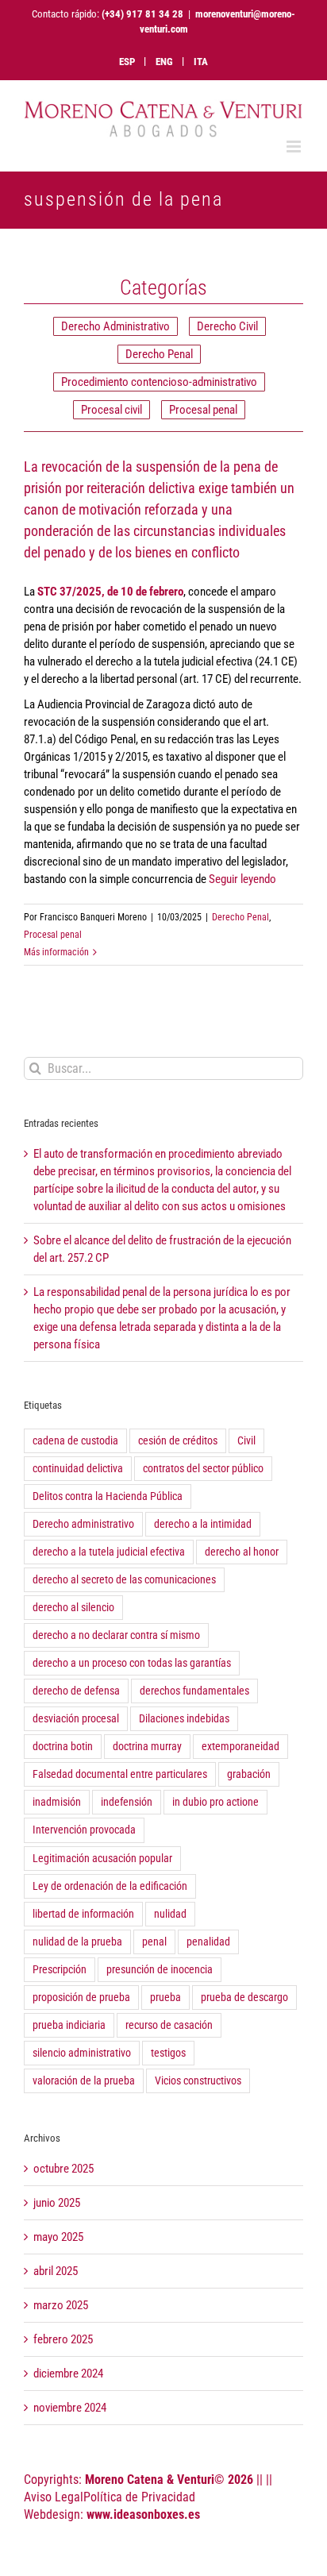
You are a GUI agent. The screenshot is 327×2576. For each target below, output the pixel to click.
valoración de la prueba (84, 2080)
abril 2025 (56, 2271)
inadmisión (57, 1802)
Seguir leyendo (242, 879)
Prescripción (60, 1969)
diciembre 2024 (68, 2374)
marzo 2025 (61, 2305)
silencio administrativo (82, 2053)
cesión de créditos (178, 1440)
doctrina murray (147, 1746)
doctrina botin (63, 1746)
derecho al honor (242, 1552)
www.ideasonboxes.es (143, 2514)
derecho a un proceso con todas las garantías (132, 1663)
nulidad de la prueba (77, 1942)
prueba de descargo (244, 1997)
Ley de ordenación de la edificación (110, 1886)
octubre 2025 (63, 2169)
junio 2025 (57, 2203)
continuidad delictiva (78, 1468)
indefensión (127, 1802)
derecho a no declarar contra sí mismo (116, 1635)
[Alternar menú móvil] (295, 147)
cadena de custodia (75, 1440)
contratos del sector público (203, 1468)
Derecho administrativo (83, 1524)
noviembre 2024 (70, 2408)
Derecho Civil (227, 326)
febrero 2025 (63, 2339)
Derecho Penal (159, 354)
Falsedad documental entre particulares (120, 1774)
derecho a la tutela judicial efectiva (109, 1552)
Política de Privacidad (139, 2497)
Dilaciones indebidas (184, 1718)
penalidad (208, 1942)
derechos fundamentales (194, 1691)
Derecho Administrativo (115, 326)
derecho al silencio (73, 1607)
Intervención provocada (84, 1830)
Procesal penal (203, 410)
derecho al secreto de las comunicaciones (124, 1579)
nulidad (170, 1914)
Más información (56, 952)
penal (154, 1942)
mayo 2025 (58, 2237)
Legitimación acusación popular (102, 1858)
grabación (249, 1774)
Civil (246, 1440)
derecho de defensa (76, 1691)
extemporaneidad (240, 1746)
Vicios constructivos (198, 2080)
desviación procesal (76, 1718)
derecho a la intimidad (203, 1524)
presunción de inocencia (160, 1969)
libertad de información (83, 1914)
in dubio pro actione (215, 1802)
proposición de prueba (81, 1997)
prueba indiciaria (69, 2025)
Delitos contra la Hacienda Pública (108, 1496)
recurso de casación (169, 2025)
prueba (165, 1997)
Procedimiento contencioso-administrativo (159, 382)
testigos (168, 2053)
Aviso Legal (54, 2497)
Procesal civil (112, 410)
